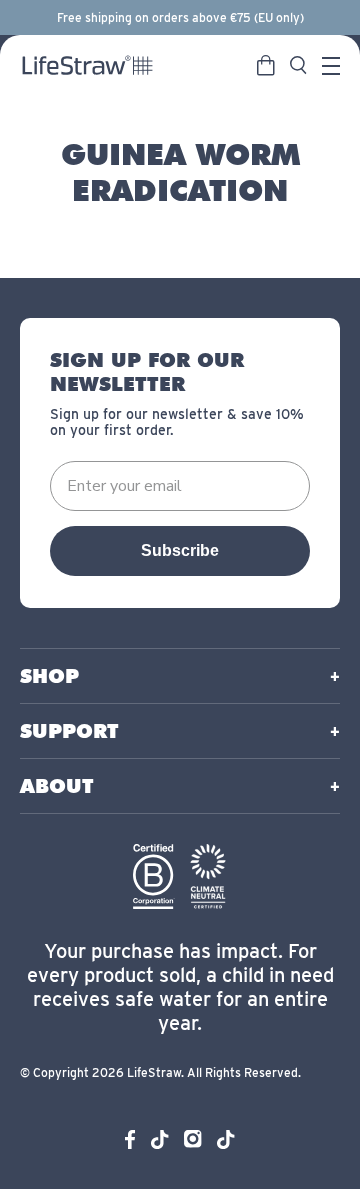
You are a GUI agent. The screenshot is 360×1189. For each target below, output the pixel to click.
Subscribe (180, 550)
